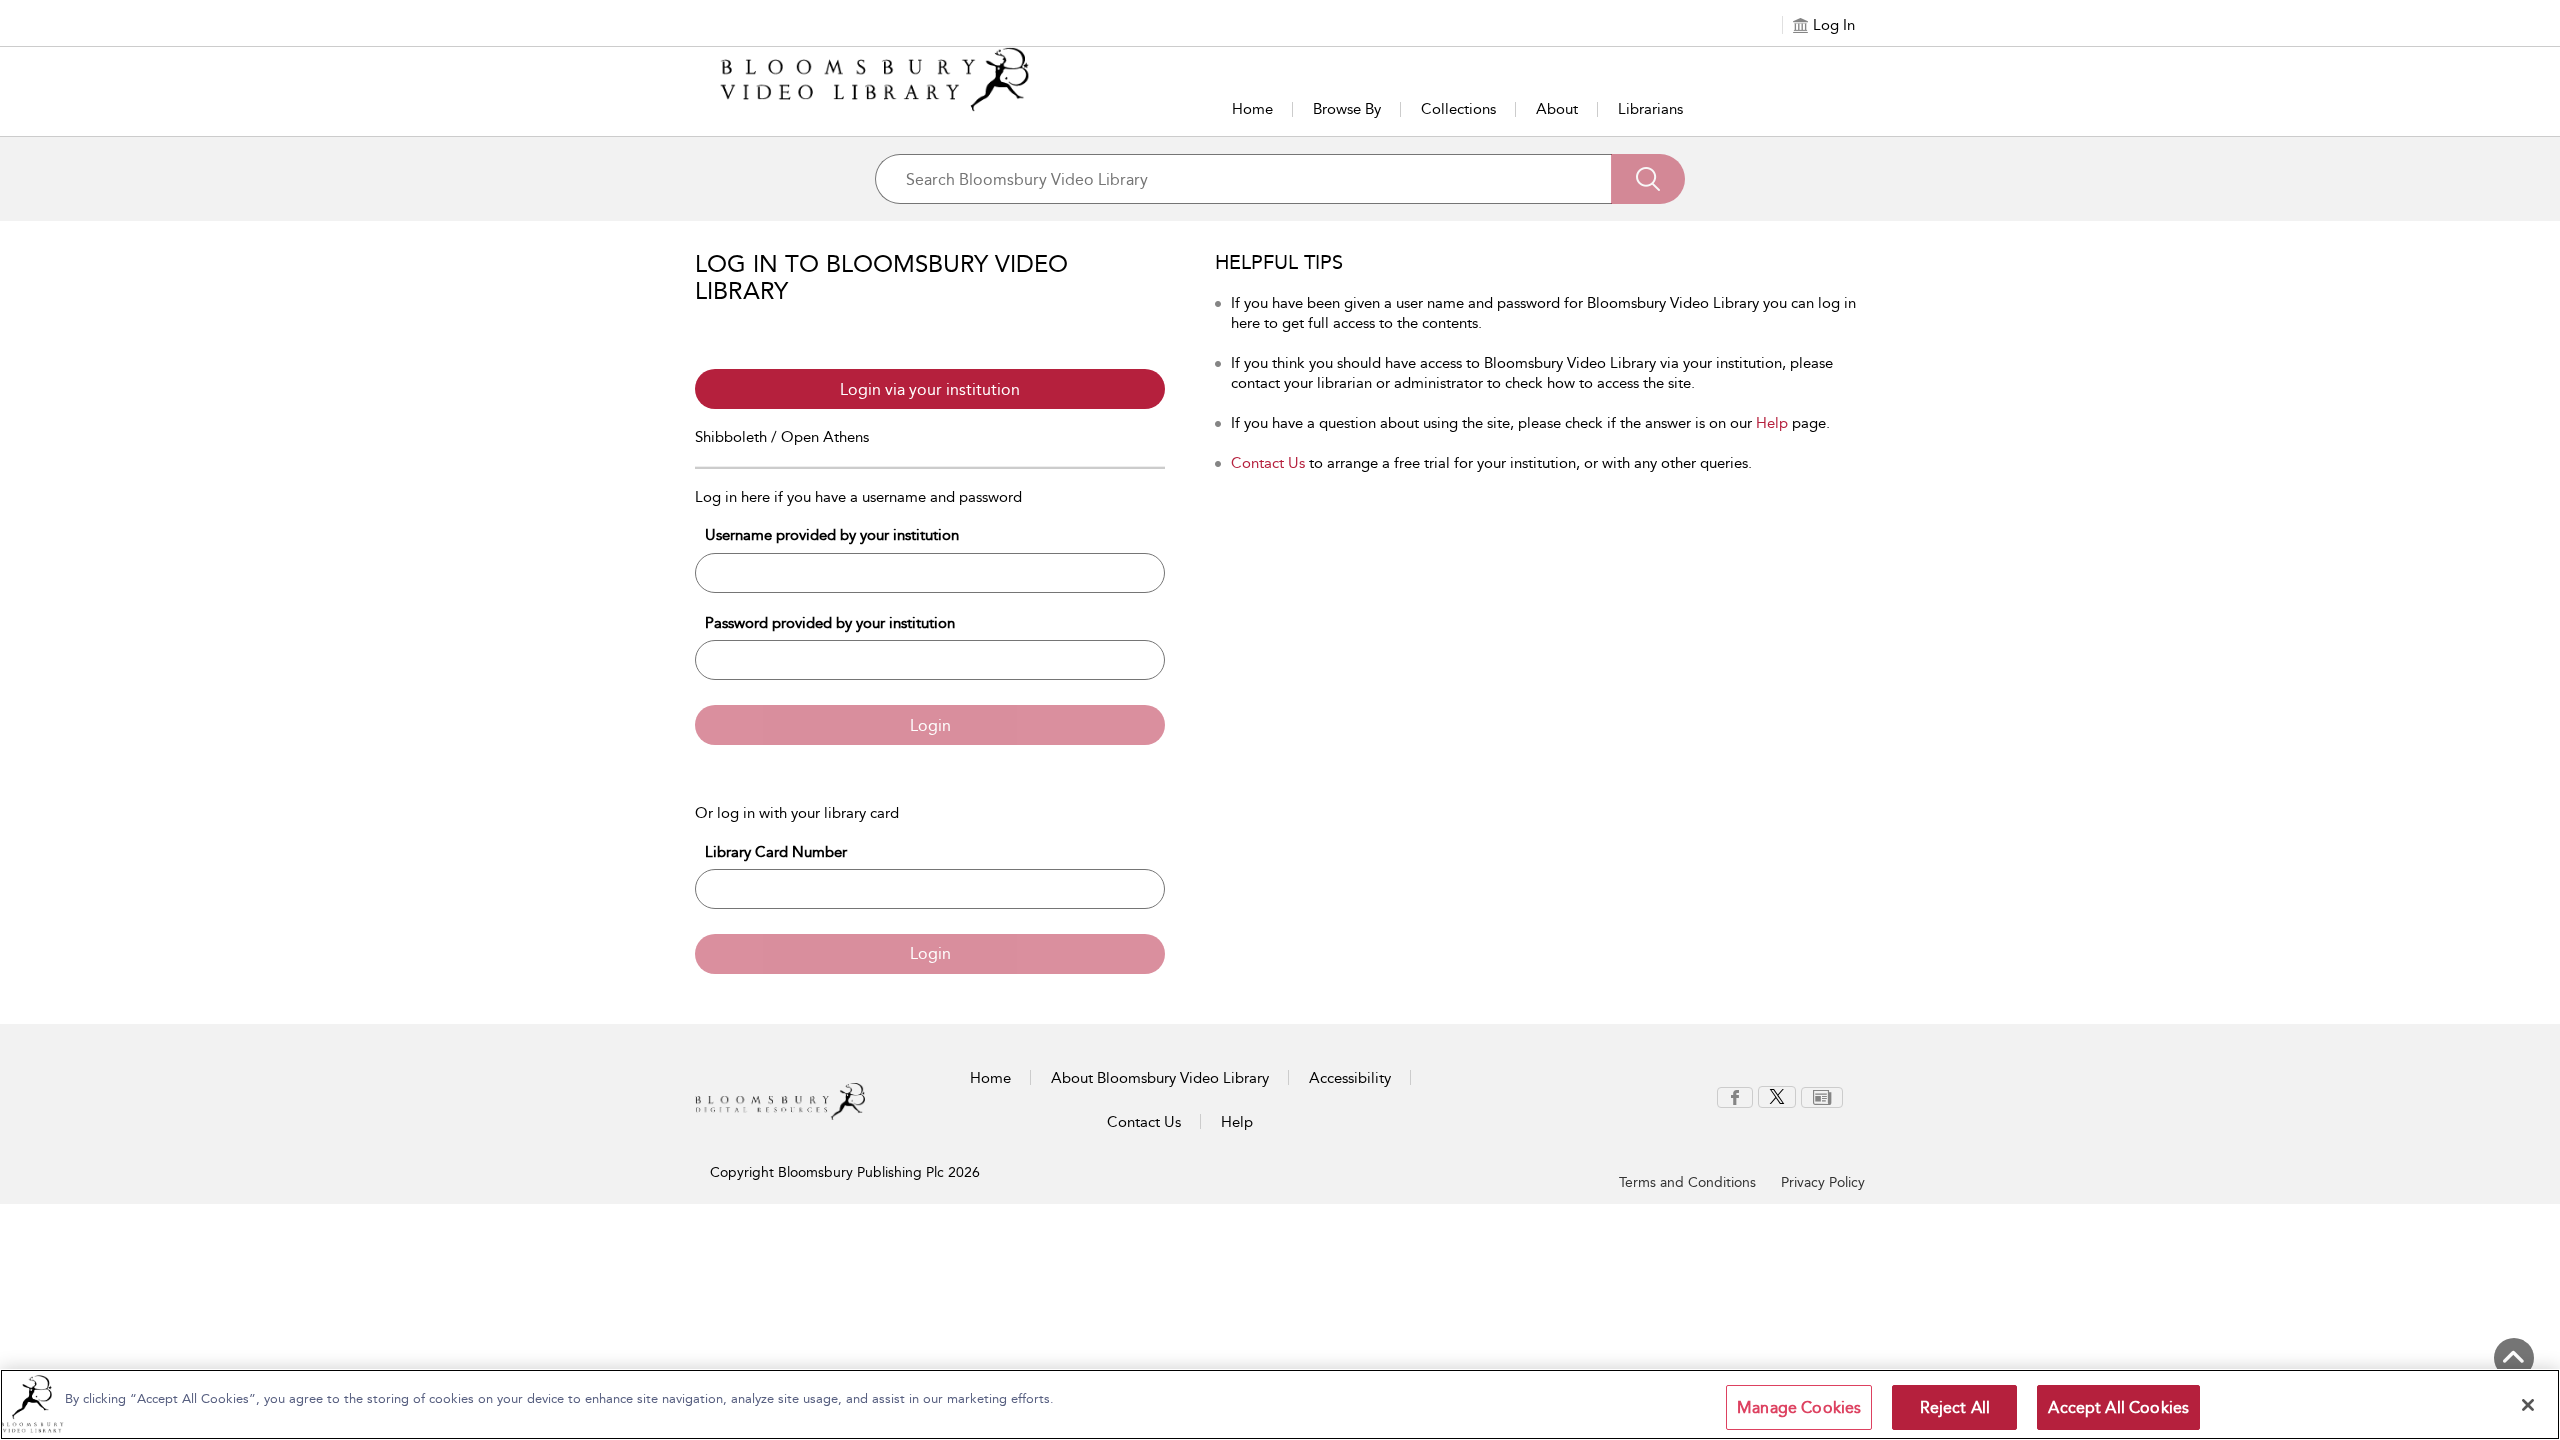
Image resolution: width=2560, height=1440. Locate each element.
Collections (1458, 109)
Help (1772, 423)
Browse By (1347, 109)
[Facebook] (1735, 1096)
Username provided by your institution (832, 535)
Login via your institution (930, 389)
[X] (1777, 1096)
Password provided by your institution (830, 623)
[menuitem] (1735, 1097)
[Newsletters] (1822, 1096)
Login (930, 725)
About (1557, 109)
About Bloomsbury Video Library (1160, 1078)
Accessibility (1350, 1078)
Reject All (1955, 1407)
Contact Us (1268, 463)
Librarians (1650, 109)
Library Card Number (776, 852)
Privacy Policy (1823, 1182)
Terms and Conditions (1687, 1182)
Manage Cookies (1799, 1407)
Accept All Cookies (2118, 1407)
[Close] (2528, 1405)
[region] (1280, 1404)
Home (1252, 109)
